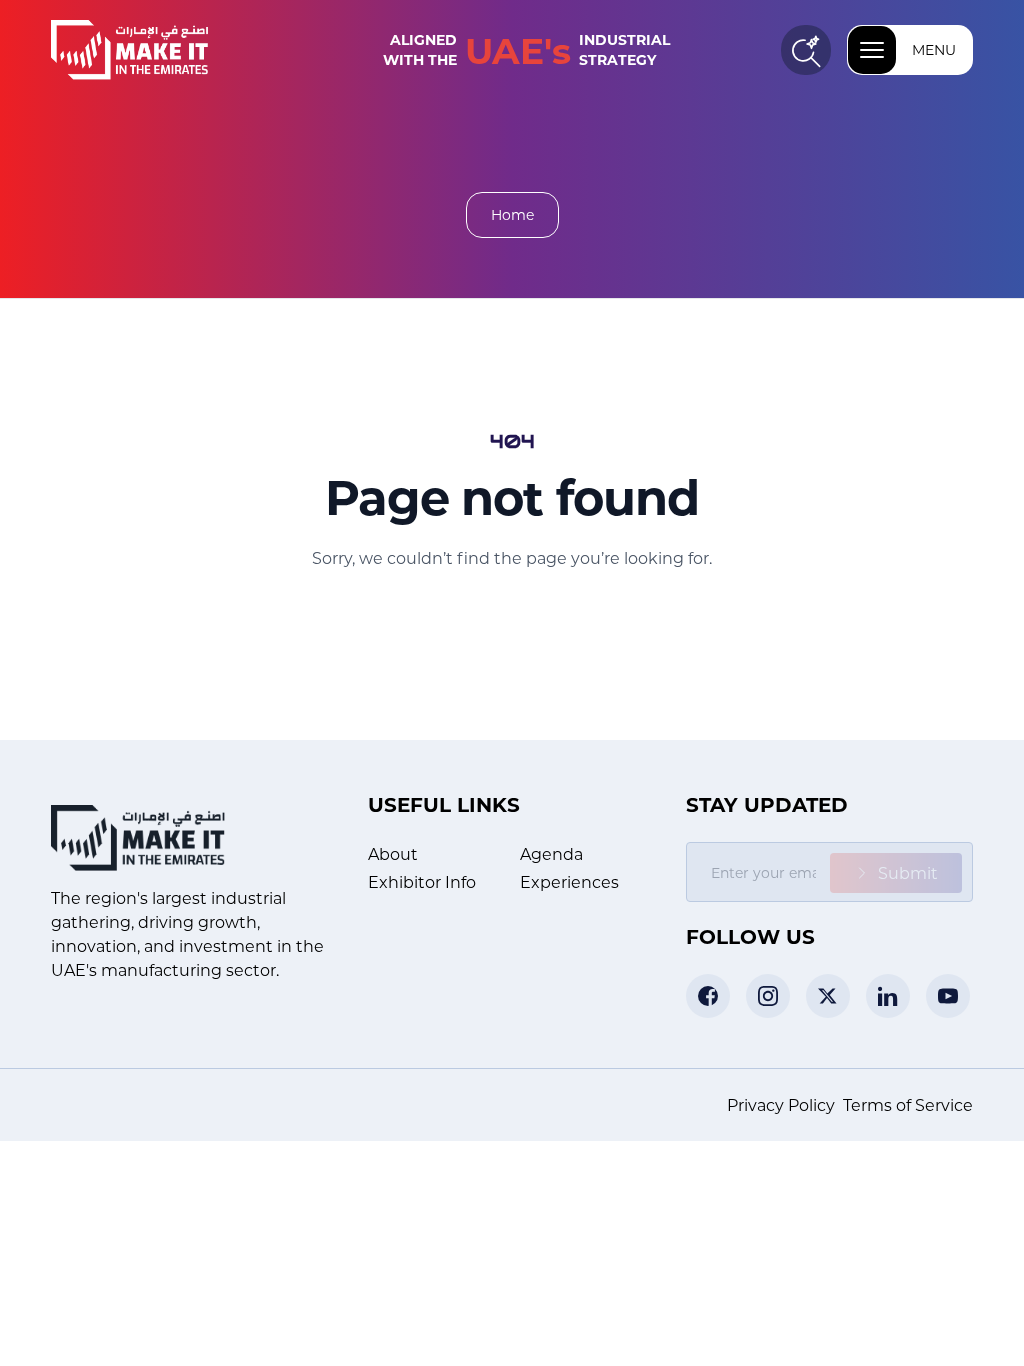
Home (512, 214)
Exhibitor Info (422, 881)
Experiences (569, 881)
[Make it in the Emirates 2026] (161, 50)
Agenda (551, 853)
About (393, 853)
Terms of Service (908, 1104)
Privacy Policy (781, 1104)
